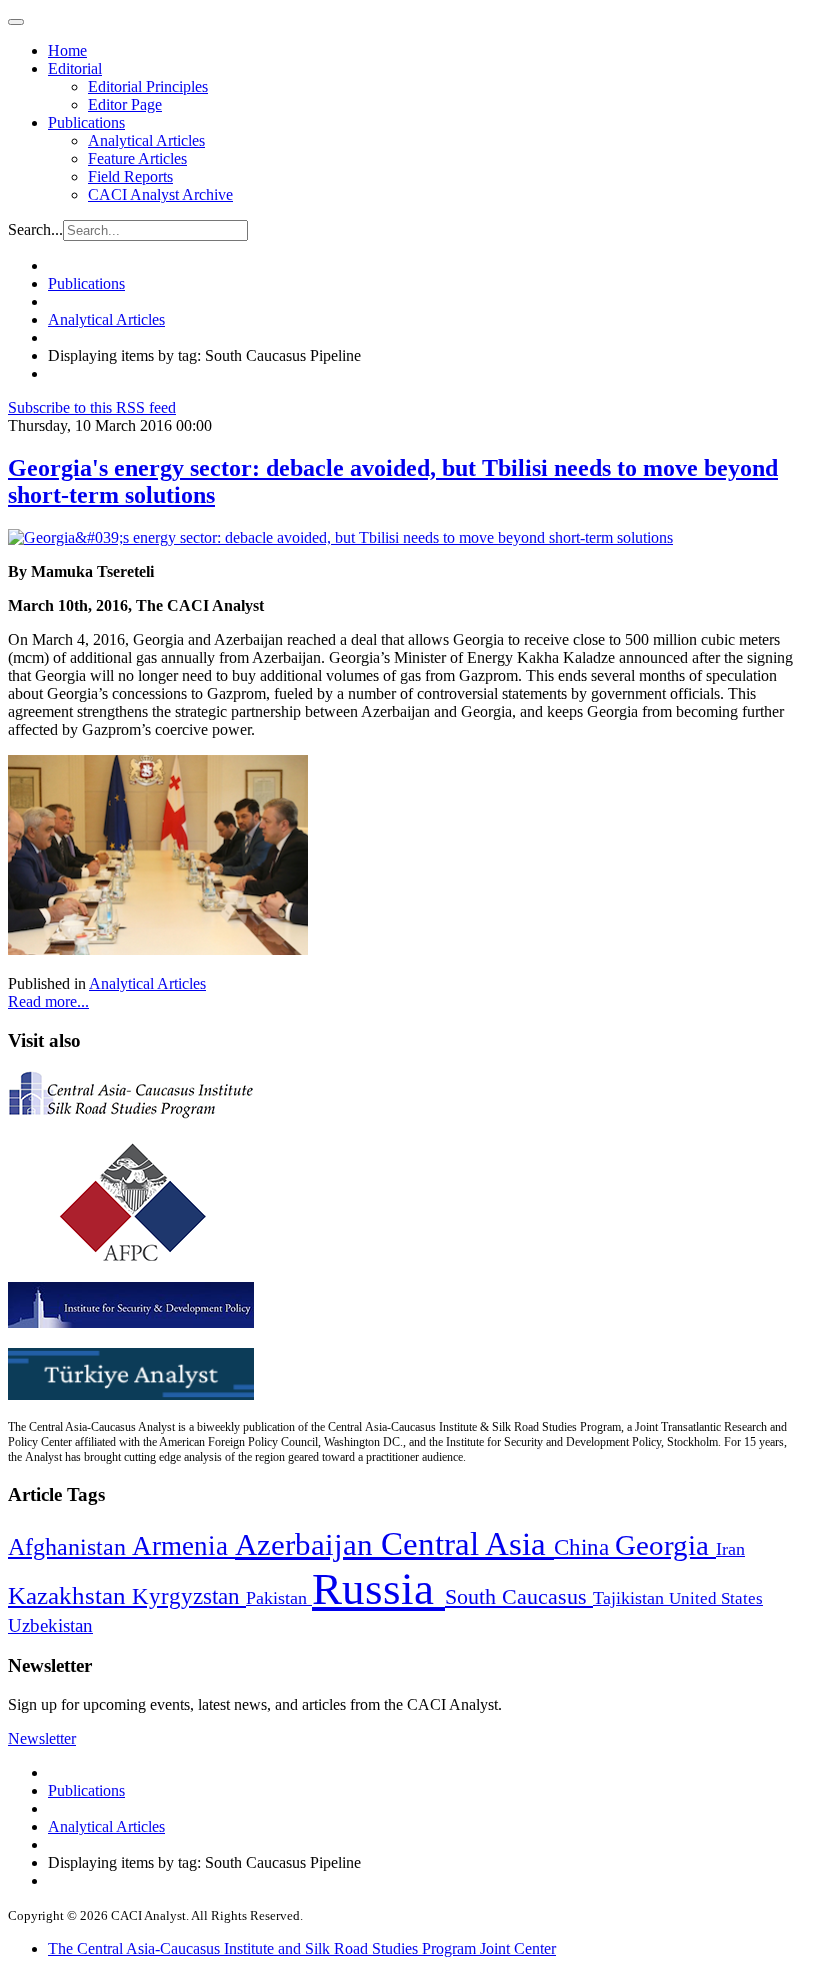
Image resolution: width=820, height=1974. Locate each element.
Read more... (48, 1001)
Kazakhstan (70, 1595)
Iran (730, 1549)
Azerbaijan (308, 1545)
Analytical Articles (146, 140)
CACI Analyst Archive (160, 194)
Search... (35, 229)
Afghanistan (70, 1547)
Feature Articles (137, 158)
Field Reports (130, 176)
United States (716, 1598)
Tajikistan (631, 1598)
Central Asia (467, 1543)
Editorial (75, 68)
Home (67, 50)
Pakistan (279, 1598)
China (584, 1547)
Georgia (665, 1545)
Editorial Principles (148, 86)
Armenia (183, 1546)
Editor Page (125, 104)
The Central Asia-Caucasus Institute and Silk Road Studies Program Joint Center (302, 1948)
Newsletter (42, 1738)
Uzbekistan (50, 1625)
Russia (378, 1589)
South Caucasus (519, 1596)
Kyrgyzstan (189, 1596)
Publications (86, 122)
